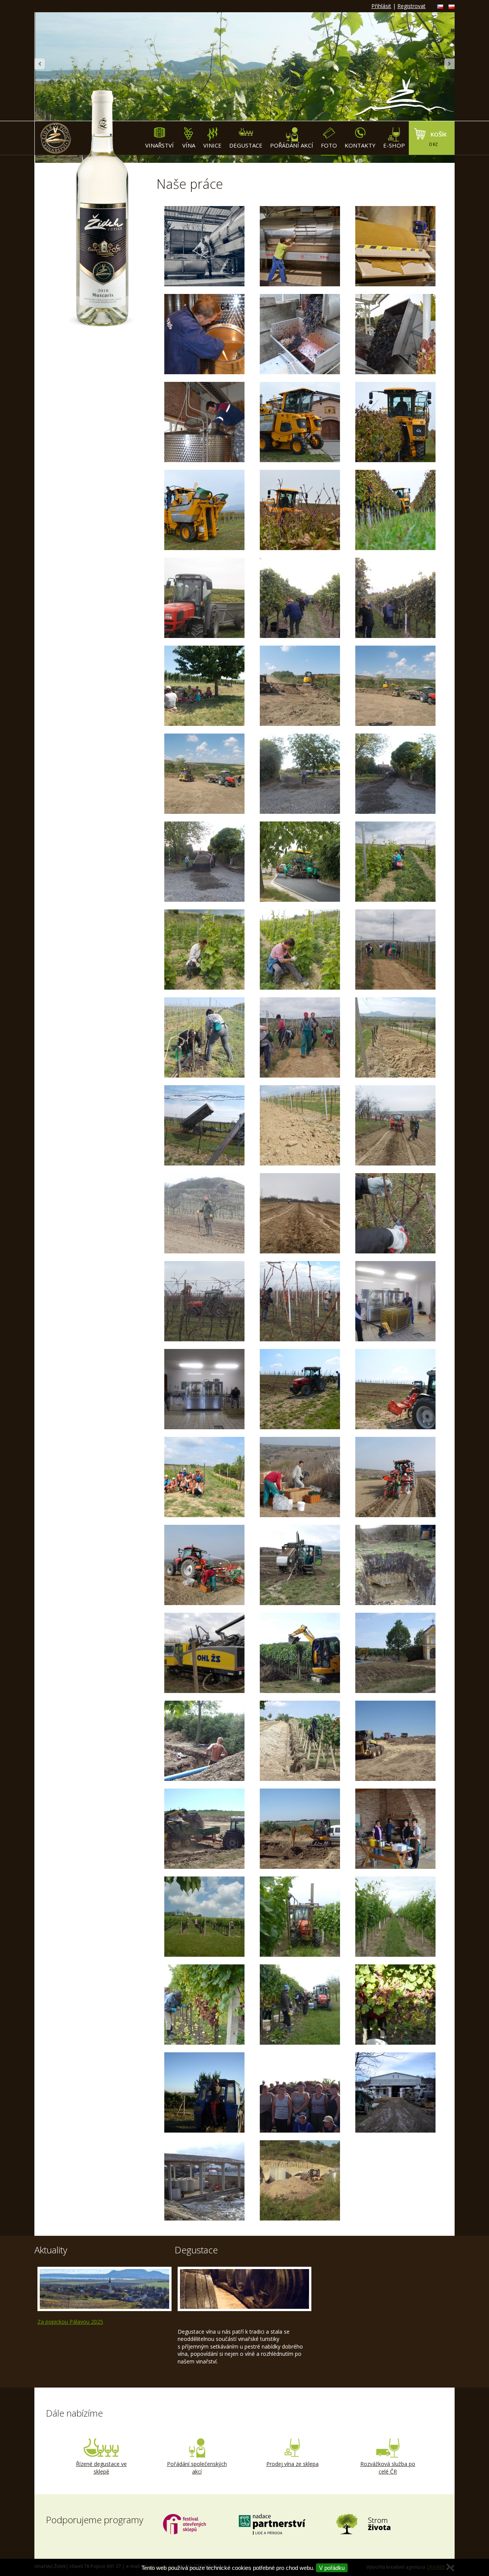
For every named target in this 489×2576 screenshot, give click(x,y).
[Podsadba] (395, 950)
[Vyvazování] (204, 1477)
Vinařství (159, 145)
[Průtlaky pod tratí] (300, 1565)
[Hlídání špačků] (204, 2092)
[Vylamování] (395, 862)
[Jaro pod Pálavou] (395, 1829)
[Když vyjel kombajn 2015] (300, 422)
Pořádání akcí (292, 145)
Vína (189, 145)
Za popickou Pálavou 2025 (70, 2322)
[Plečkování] (300, 1389)
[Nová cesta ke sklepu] (300, 774)
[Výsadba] (300, 1477)
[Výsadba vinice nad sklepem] (395, 1125)
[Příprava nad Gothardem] (300, 686)
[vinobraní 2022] (204, 246)
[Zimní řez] (395, 1213)
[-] (395, 246)
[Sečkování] (300, 1917)
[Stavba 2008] (395, 2092)
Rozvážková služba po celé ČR (388, 2468)
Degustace (246, 145)
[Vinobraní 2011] (204, 2005)
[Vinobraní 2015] (204, 598)
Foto (329, 145)
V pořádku (332, 2568)
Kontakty (360, 145)
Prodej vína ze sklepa (292, 2464)
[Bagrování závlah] (300, 1653)
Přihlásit (381, 6)
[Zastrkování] (204, 1917)
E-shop (394, 145)
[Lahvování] (395, 1301)
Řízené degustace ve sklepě (101, 2468)
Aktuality (51, 2250)
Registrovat (411, 6)
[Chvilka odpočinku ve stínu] (204, 686)
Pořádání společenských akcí (197, 2468)
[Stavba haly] (204, 2180)
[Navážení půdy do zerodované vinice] (395, 1037)
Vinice (212, 145)
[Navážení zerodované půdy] (395, 1741)
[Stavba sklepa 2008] (300, 2180)
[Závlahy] (300, 1741)
